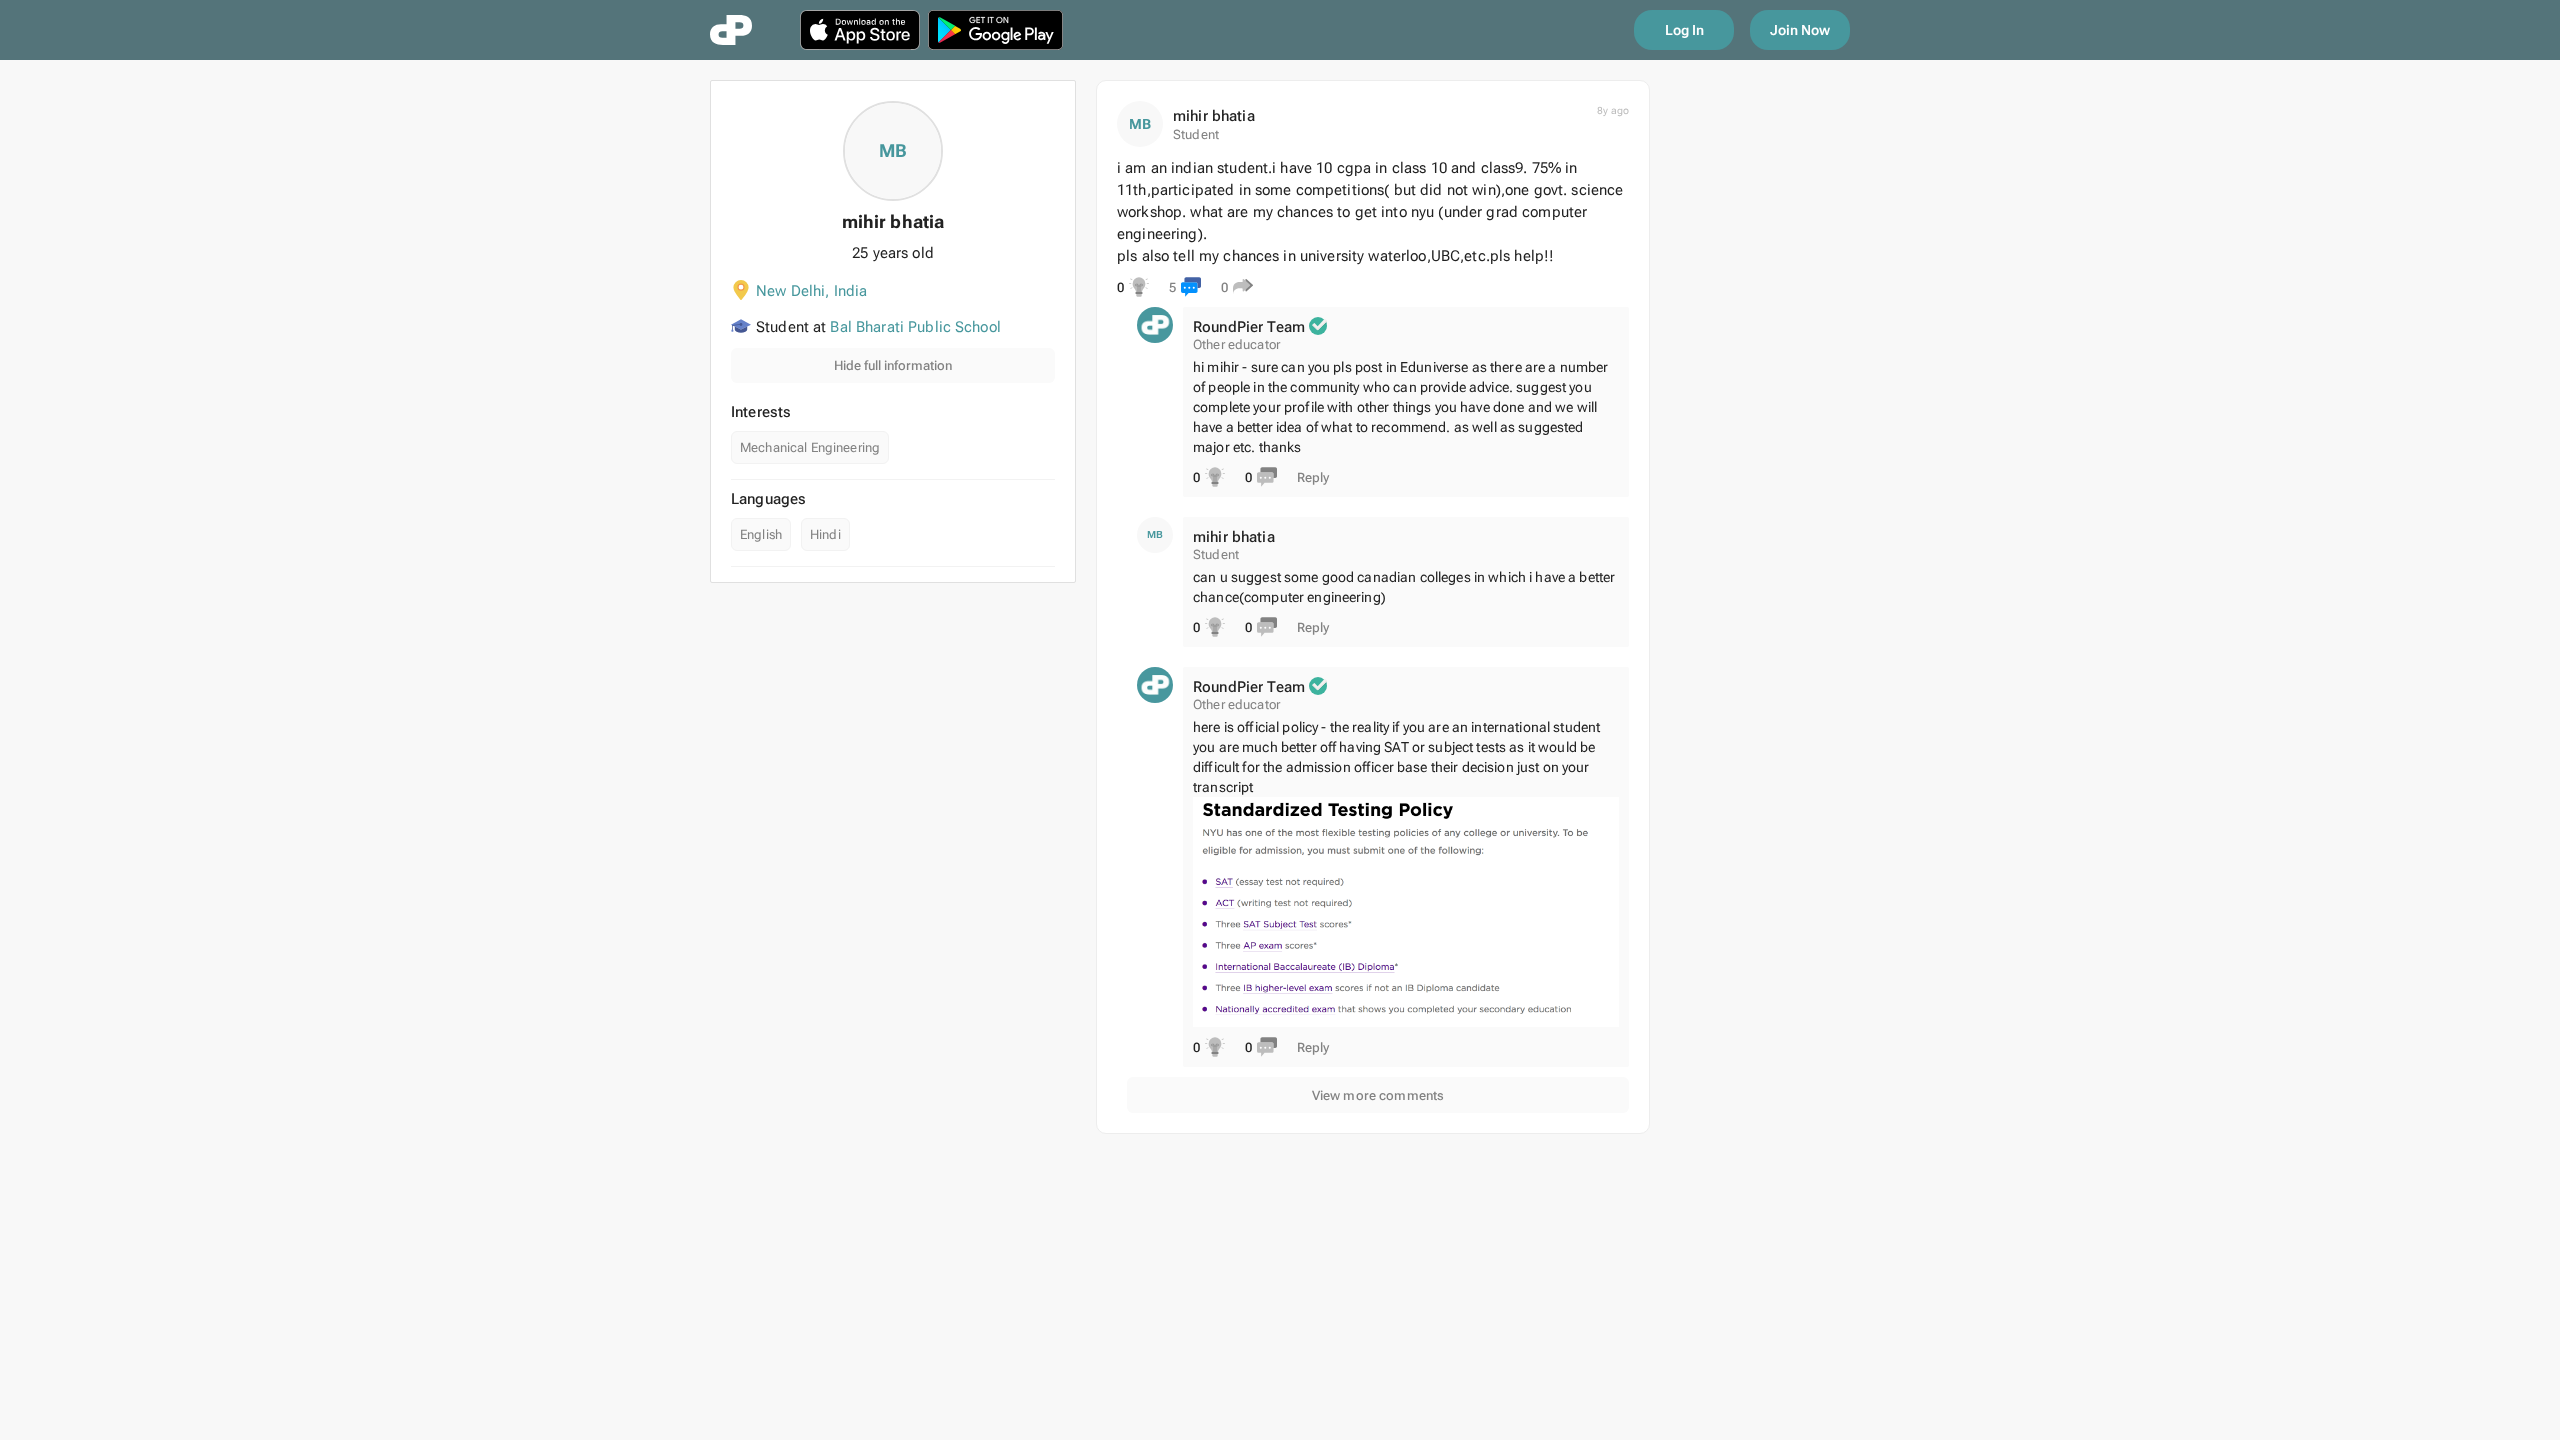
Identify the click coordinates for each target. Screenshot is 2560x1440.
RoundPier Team (1249, 327)
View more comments (1378, 1095)
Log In (1684, 30)
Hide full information (893, 365)
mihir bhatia (1214, 116)
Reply (1313, 477)
